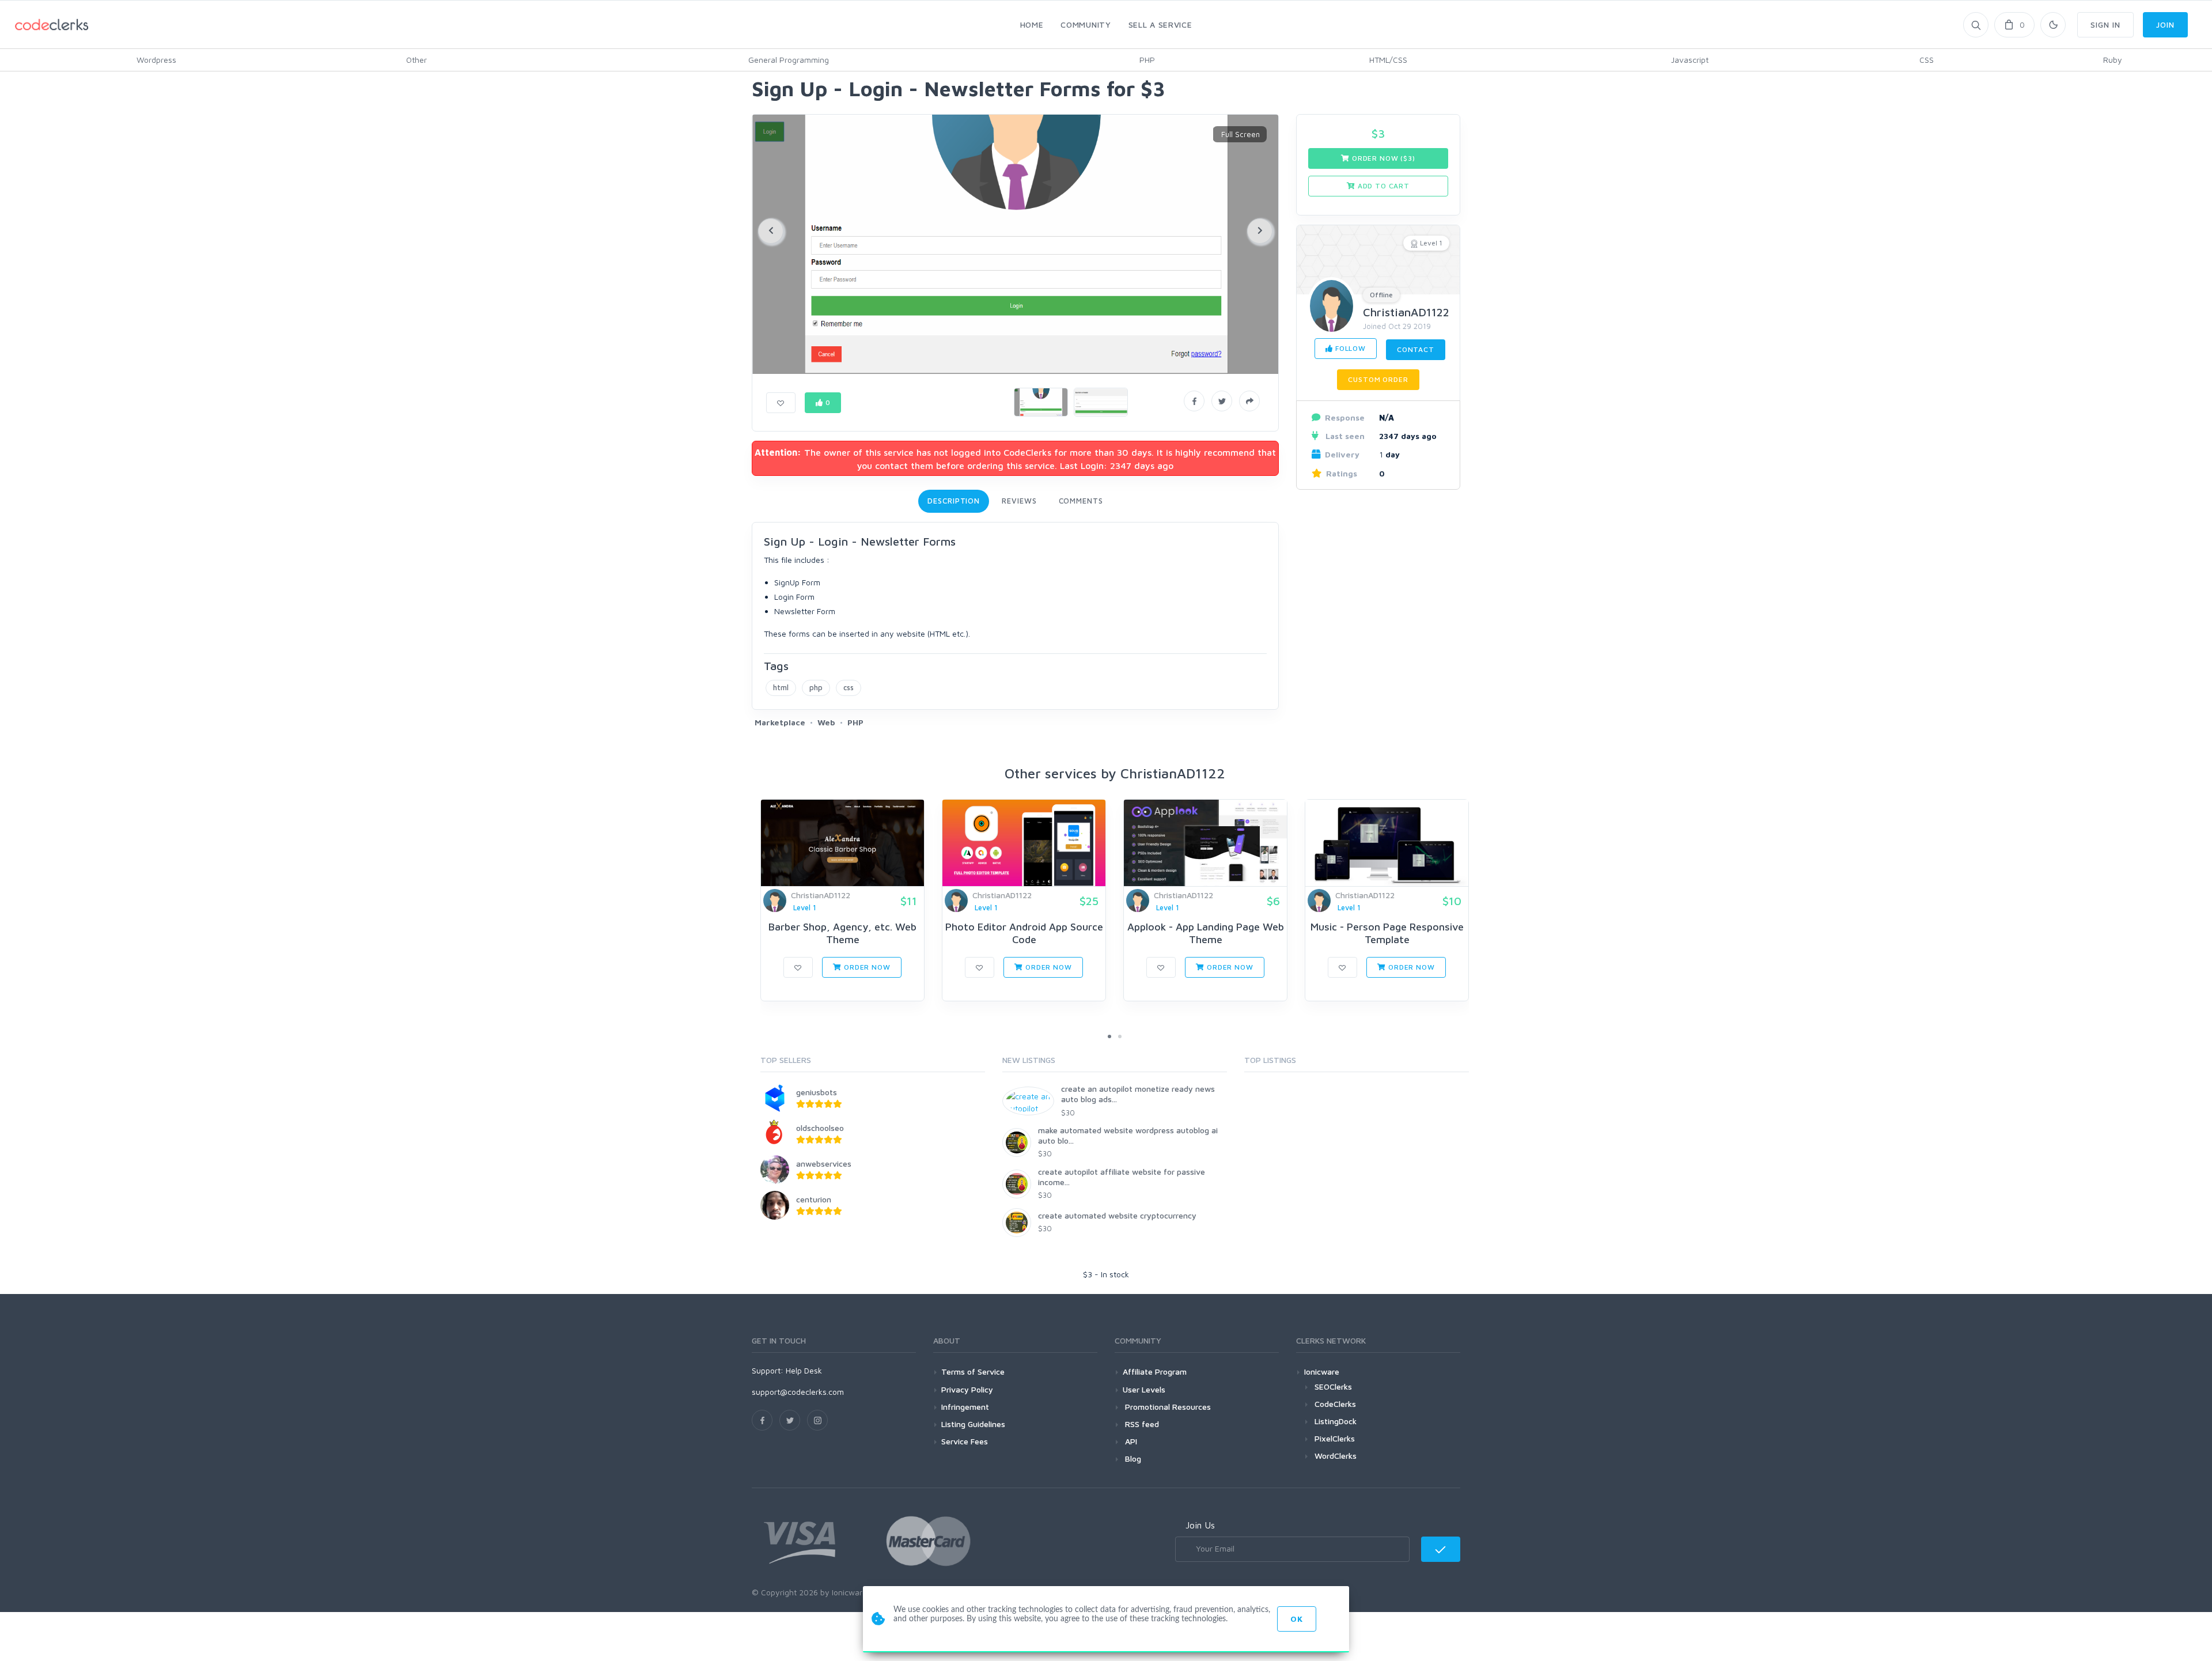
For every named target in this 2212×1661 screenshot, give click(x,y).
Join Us (1200, 1525)
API (1130, 1441)
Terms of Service (973, 1371)
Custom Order (1378, 379)
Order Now (866, 967)
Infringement (965, 1407)
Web (826, 722)
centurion (814, 1199)
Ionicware (1322, 1371)
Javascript (1690, 60)
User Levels (1144, 1389)
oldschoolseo (820, 1128)
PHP (1147, 60)
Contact (1416, 349)
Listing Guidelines (973, 1424)
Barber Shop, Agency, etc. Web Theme (842, 933)
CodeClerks (1335, 1404)
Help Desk (804, 1370)
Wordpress (156, 60)
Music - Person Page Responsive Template (1387, 933)
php (816, 687)
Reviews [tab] (1019, 501)
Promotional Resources (1167, 1407)
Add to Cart (1382, 186)
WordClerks (1336, 1456)
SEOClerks (1333, 1386)
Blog (1132, 1458)
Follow (1349, 348)
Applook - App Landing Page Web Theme (1206, 933)
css (849, 687)
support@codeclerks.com (798, 1392)
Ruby (2113, 60)
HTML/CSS (1388, 60)
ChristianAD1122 (1406, 312)
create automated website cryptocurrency (1117, 1215)
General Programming (789, 60)
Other (416, 60)
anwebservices (824, 1164)
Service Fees (965, 1441)
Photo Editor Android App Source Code (1024, 933)
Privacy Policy (967, 1389)
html (781, 687)
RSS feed (1141, 1424)
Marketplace (780, 722)
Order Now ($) (1382, 158)
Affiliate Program (1155, 1371)
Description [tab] (954, 501)
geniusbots (817, 1092)
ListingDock (1336, 1421)
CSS (1927, 60)
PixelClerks (1335, 1438)
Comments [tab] (1081, 501)
